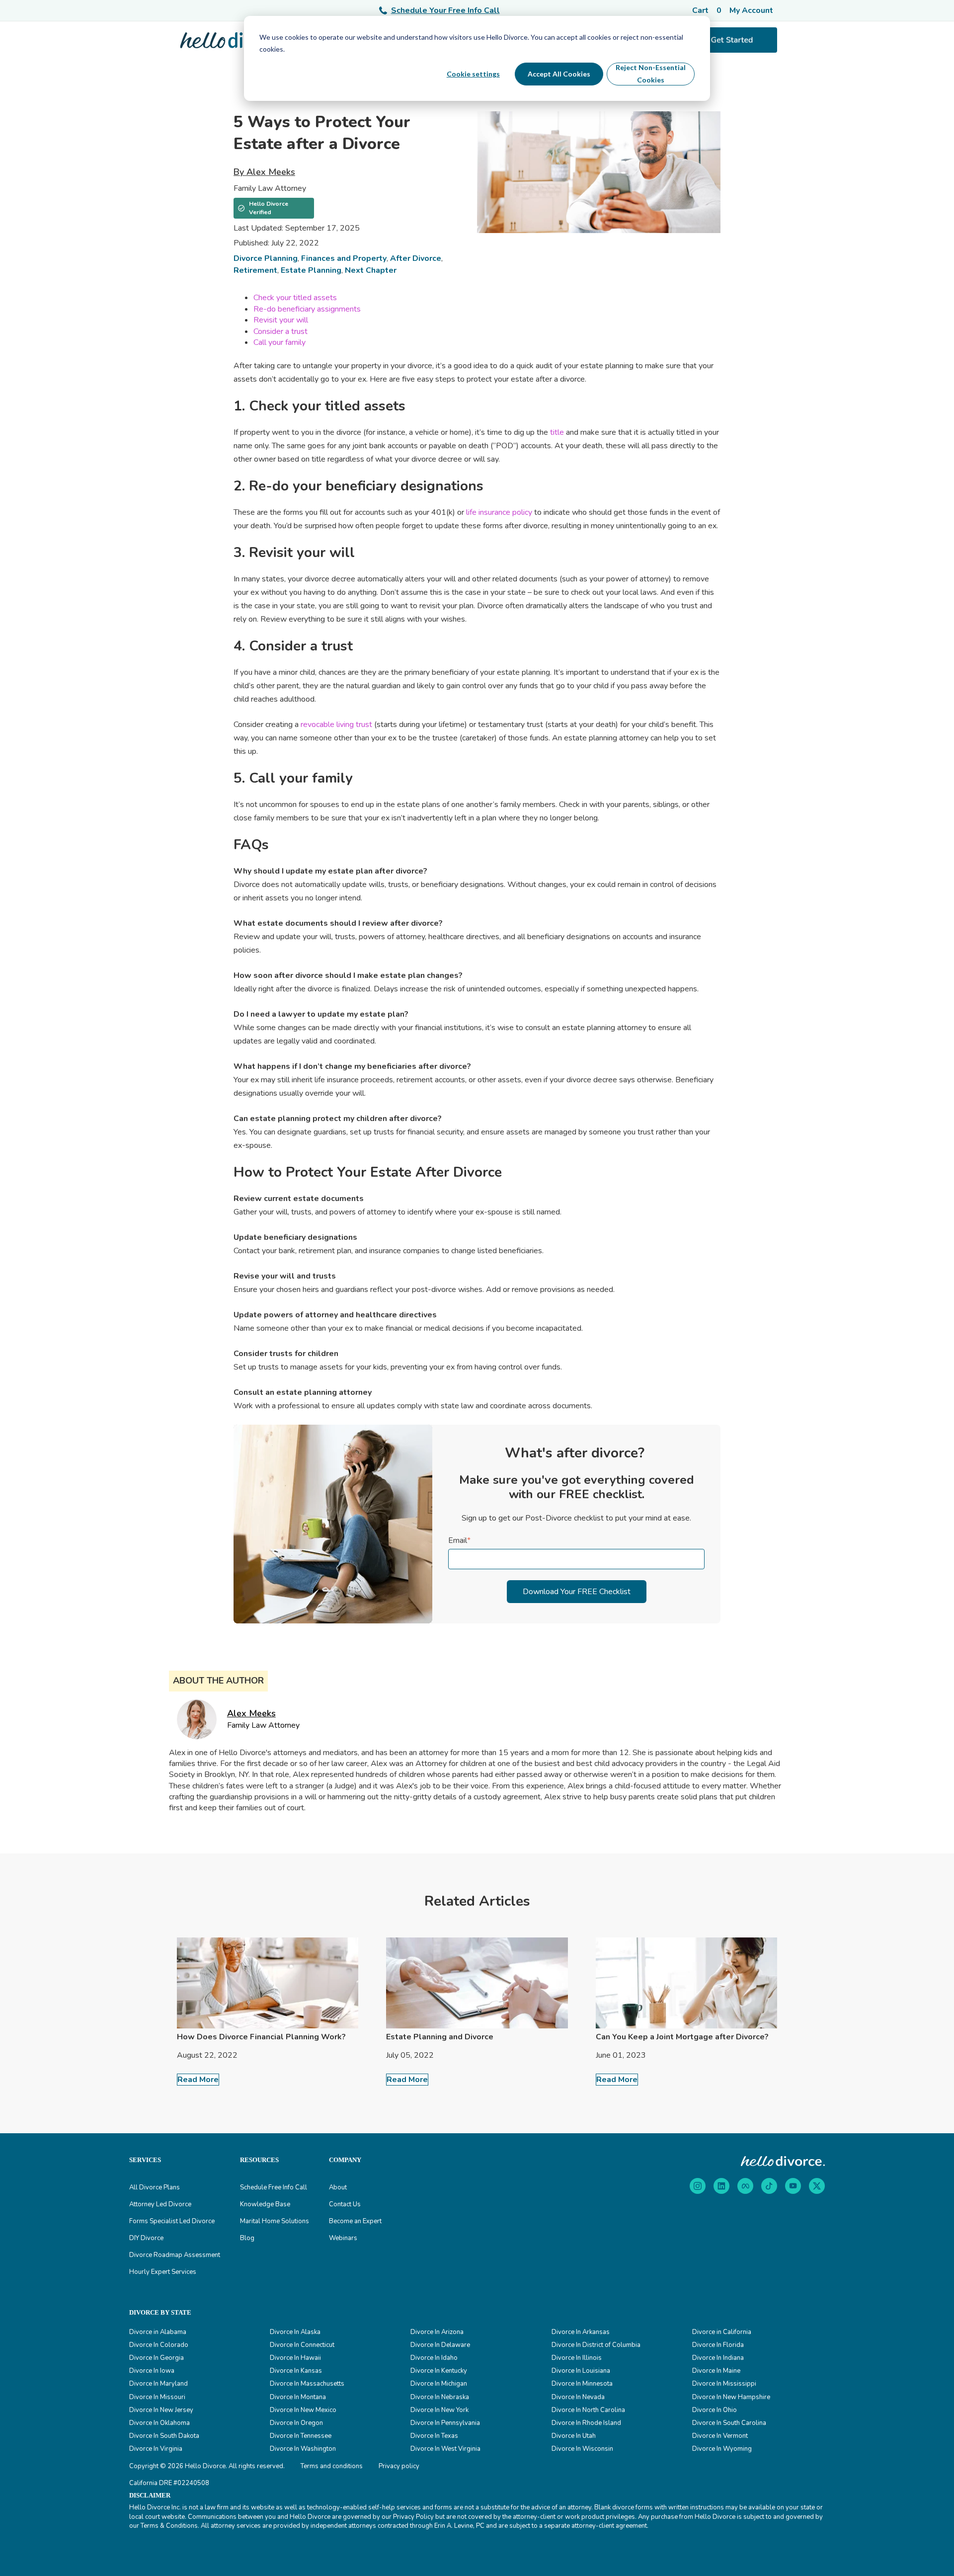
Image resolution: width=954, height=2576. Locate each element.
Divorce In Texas (434, 2436)
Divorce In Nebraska (440, 2397)
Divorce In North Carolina (588, 2410)
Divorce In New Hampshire (731, 2397)
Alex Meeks (251, 1713)
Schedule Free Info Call (274, 2187)
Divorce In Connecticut (302, 2345)
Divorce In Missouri (157, 2397)
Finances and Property (344, 258)
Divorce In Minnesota (582, 2384)
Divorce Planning (266, 258)
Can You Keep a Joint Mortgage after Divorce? (682, 2037)
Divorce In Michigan (439, 2384)
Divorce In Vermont (720, 2436)
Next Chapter (371, 270)
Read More (198, 2080)
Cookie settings (473, 74)
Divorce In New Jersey (161, 2410)
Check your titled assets (295, 298)
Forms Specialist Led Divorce (172, 2221)
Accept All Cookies (559, 74)
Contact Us (345, 2204)
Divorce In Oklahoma (159, 2423)
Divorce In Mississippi (724, 2384)
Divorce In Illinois (577, 2358)
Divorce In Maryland (159, 2384)
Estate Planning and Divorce (440, 2037)
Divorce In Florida (718, 2345)
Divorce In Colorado (159, 2345)
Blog (247, 2238)
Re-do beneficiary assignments (307, 309)
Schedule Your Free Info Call (445, 10)
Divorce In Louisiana (581, 2371)
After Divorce (416, 258)
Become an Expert (355, 2221)
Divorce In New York (439, 2410)
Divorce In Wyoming (722, 2449)
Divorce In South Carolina (729, 2423)
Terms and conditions (332, 2466)
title (557, 432)
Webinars (343, 2238)
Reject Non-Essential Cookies (651, 74)
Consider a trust (280, 331)
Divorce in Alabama (158, 2332)
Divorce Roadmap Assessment (175, 2255)
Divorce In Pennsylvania (445, 2423)
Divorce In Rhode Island (586, 2423)
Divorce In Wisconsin (582, 2449)
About (338, 2187)
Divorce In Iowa (152, 2371)
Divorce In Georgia (157, 2358)
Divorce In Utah (574, 2436)
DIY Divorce (146, 2238)
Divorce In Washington (303, 2449)
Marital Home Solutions (275, 2221)
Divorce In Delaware (440, 2345)
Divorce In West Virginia (445, 2449)
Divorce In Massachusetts (307, 2384)
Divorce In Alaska (295, 2332)
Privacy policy (399, 2466)
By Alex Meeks (264, 172)
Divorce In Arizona (437, 2332)
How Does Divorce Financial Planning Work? (261, 2037)
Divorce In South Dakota (164, 2436)
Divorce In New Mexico (303, 2410)
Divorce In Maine (716, 2371)
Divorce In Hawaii (295, 2358)
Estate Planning (311, 270)
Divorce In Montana (298, 2397)
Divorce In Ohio (715, 2410)
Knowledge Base (265, 2204)
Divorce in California (722, 2332)
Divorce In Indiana (718, 2358)
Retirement (255, 270)
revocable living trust (336, 724)
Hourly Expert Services (163, 2272)
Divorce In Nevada (578, 2397)
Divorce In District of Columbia (596, 2345)
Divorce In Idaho (434, 2358)
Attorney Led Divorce (160, 2204)
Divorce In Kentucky (439, 2371)
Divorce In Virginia (156, 2449)
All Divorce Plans (155, 2187)
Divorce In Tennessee (301, 2436)
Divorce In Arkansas (581, 2332)
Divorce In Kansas (296, 2371)
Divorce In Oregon (296, 2423)
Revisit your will (281, 320)
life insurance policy (499, 512)
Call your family (279, 342)
